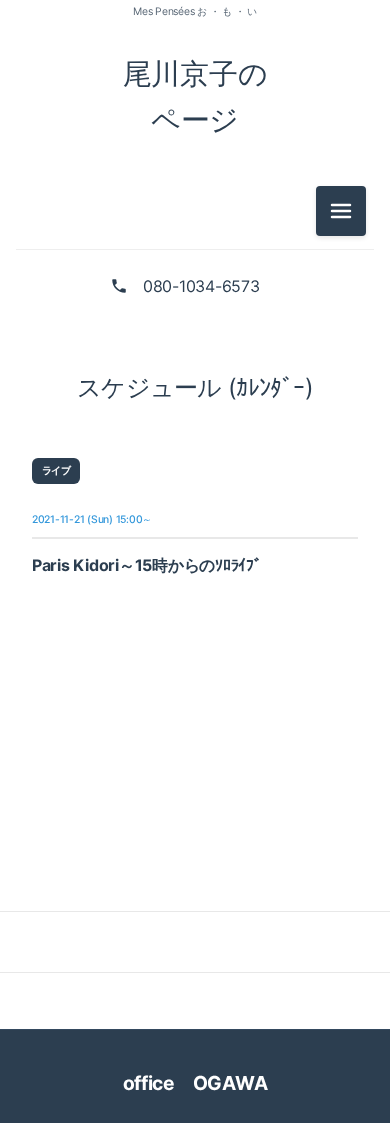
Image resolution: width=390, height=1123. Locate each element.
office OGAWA (208, 1083)
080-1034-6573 (201, 286)
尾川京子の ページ (195, 96)
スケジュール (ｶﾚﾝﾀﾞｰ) (195, 387)
